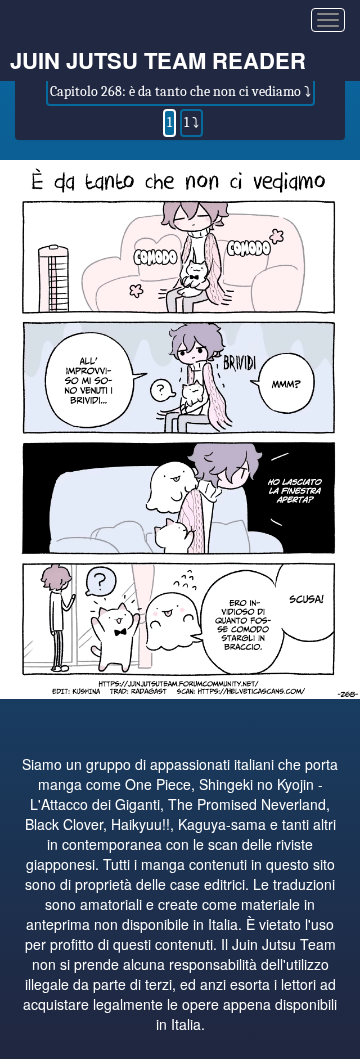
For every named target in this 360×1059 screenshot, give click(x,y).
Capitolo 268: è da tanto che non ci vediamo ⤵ (180, 91)
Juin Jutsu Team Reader (158, 60)
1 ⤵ (191, 122)
